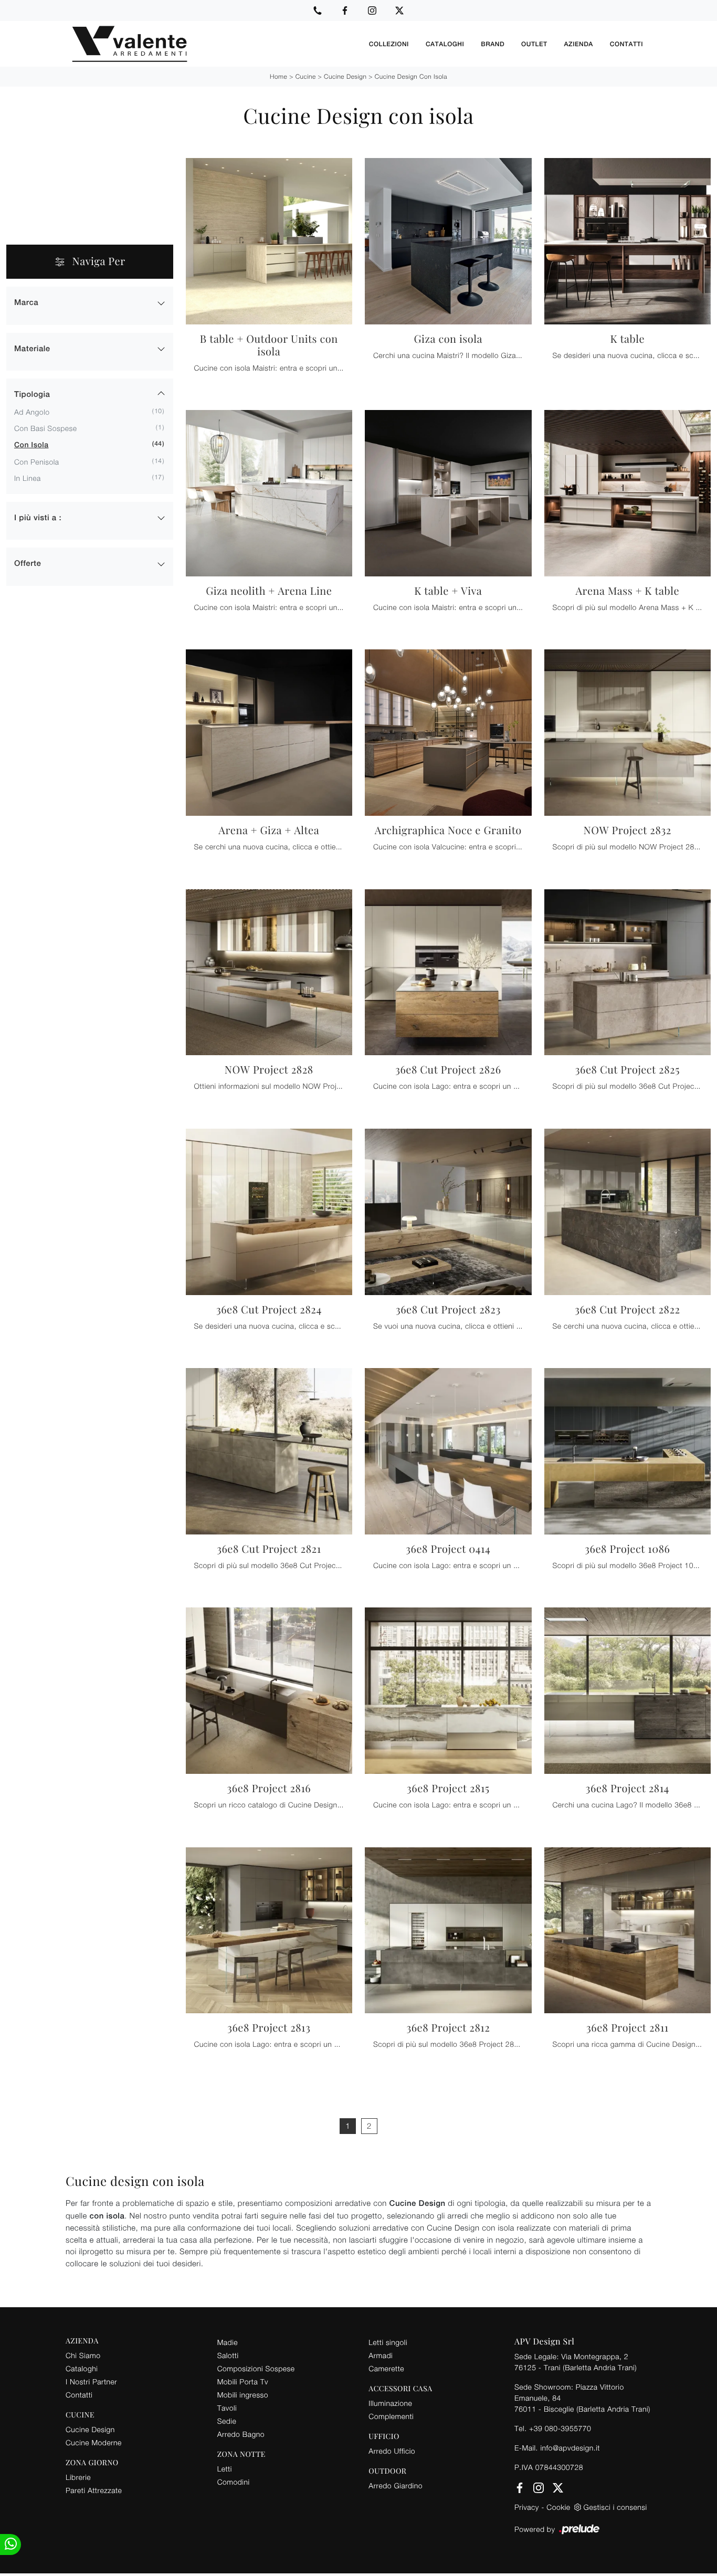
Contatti (626, 44)
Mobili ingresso (243, 2395)
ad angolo (32, 412)
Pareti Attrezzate (94, 2490)
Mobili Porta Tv (243, 2382)
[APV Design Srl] (213, 44)
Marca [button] (26, 303)
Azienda (579, 44)
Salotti (228, 2355)
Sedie (227, 2421)
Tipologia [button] (32, 395)
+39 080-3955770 (560, 2428)
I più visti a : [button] (38, 518)
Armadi (381, 2355)
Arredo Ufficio (392, 2451)
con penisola (37, 462)
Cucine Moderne (94, 2442)
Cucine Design (345, 76)
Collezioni (389, 44)
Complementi (391, 2416)
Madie (228, 2342)
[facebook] (345, 10)
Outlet (534, 44)
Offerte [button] (28, 564)
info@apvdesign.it (570, 2448)
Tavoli (227, 2408)
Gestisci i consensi (615, 2507)
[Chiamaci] (318, 10)
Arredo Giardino (396, 2485)
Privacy (527, 2507)
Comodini (234, 2482)
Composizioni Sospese (256, 2368)
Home (278, 76)
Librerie (78, 2477)
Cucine (306, 76)
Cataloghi (445, 44)
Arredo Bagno (241, 2434)
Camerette (386, 2368)
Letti (225, 2469)
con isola (31, 445)
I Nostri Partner (91, 2382)
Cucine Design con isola (411, 76)
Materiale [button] (32, 349)
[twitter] (399, 10)
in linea (28, 478)
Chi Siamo (83, 2355)
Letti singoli (388, 2342)
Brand (493, 44)
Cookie (558, 2507)
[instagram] (372, 10)
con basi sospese (46, 428)
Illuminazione (390, 2403)
